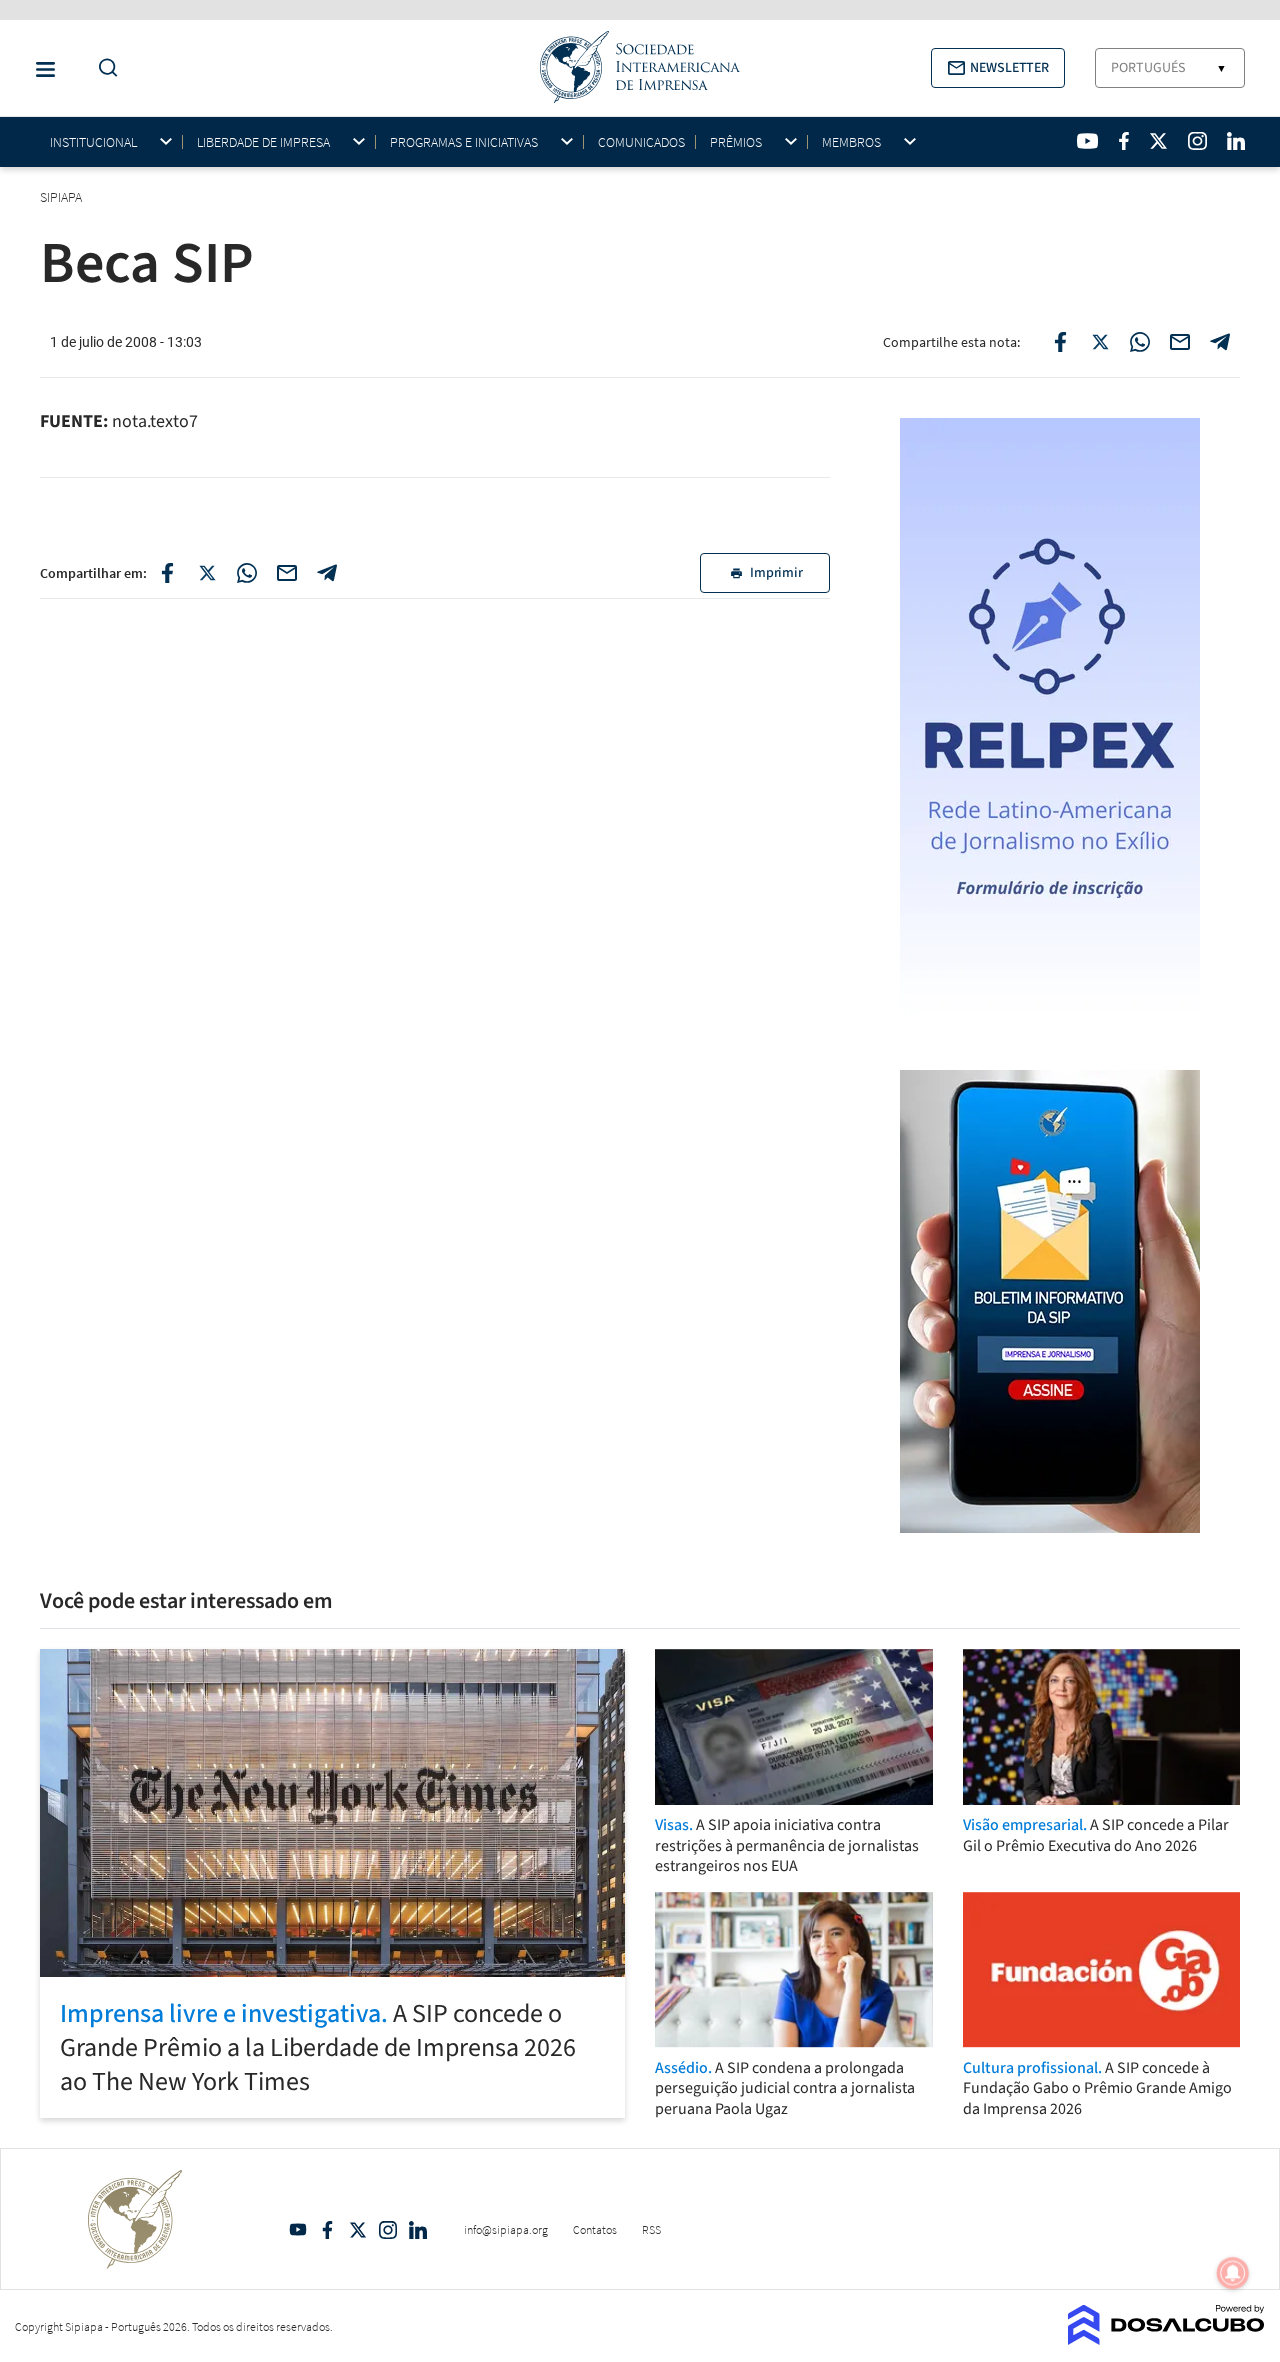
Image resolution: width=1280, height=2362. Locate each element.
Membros (851, 142)
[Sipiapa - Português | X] (1159, 141)
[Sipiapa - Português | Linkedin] (1236, 141)
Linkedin (418, 2230)
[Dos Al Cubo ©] (1166, 2339)
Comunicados (641, 142)
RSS (651, 2229)
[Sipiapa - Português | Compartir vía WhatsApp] (247, 573)
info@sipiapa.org (506, 2229)
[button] (998, 68)
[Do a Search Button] (103, 68)
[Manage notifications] (1233, 2273)
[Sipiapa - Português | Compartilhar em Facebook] (1060, 342)
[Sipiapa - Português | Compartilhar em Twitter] (1100, 342)
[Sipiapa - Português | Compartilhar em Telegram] (1220, 342)
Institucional (93, 142)
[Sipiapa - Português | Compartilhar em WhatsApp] (1140, 342)
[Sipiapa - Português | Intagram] (1197, 141)
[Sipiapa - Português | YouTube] (1087, 141)
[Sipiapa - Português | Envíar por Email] (1180, 342)
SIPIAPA (62, 197)
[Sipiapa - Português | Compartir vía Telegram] (327, 573)
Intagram (388, 2230)
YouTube (298, 2230)
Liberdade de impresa (263, 142)
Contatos (595, 2229)
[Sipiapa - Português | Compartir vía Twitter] (207, 573)
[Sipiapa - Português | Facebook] (1124, 141)
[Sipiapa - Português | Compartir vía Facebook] (167, 573)
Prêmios (736, 142)
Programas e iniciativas (464, 142)
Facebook (328, 2230)
